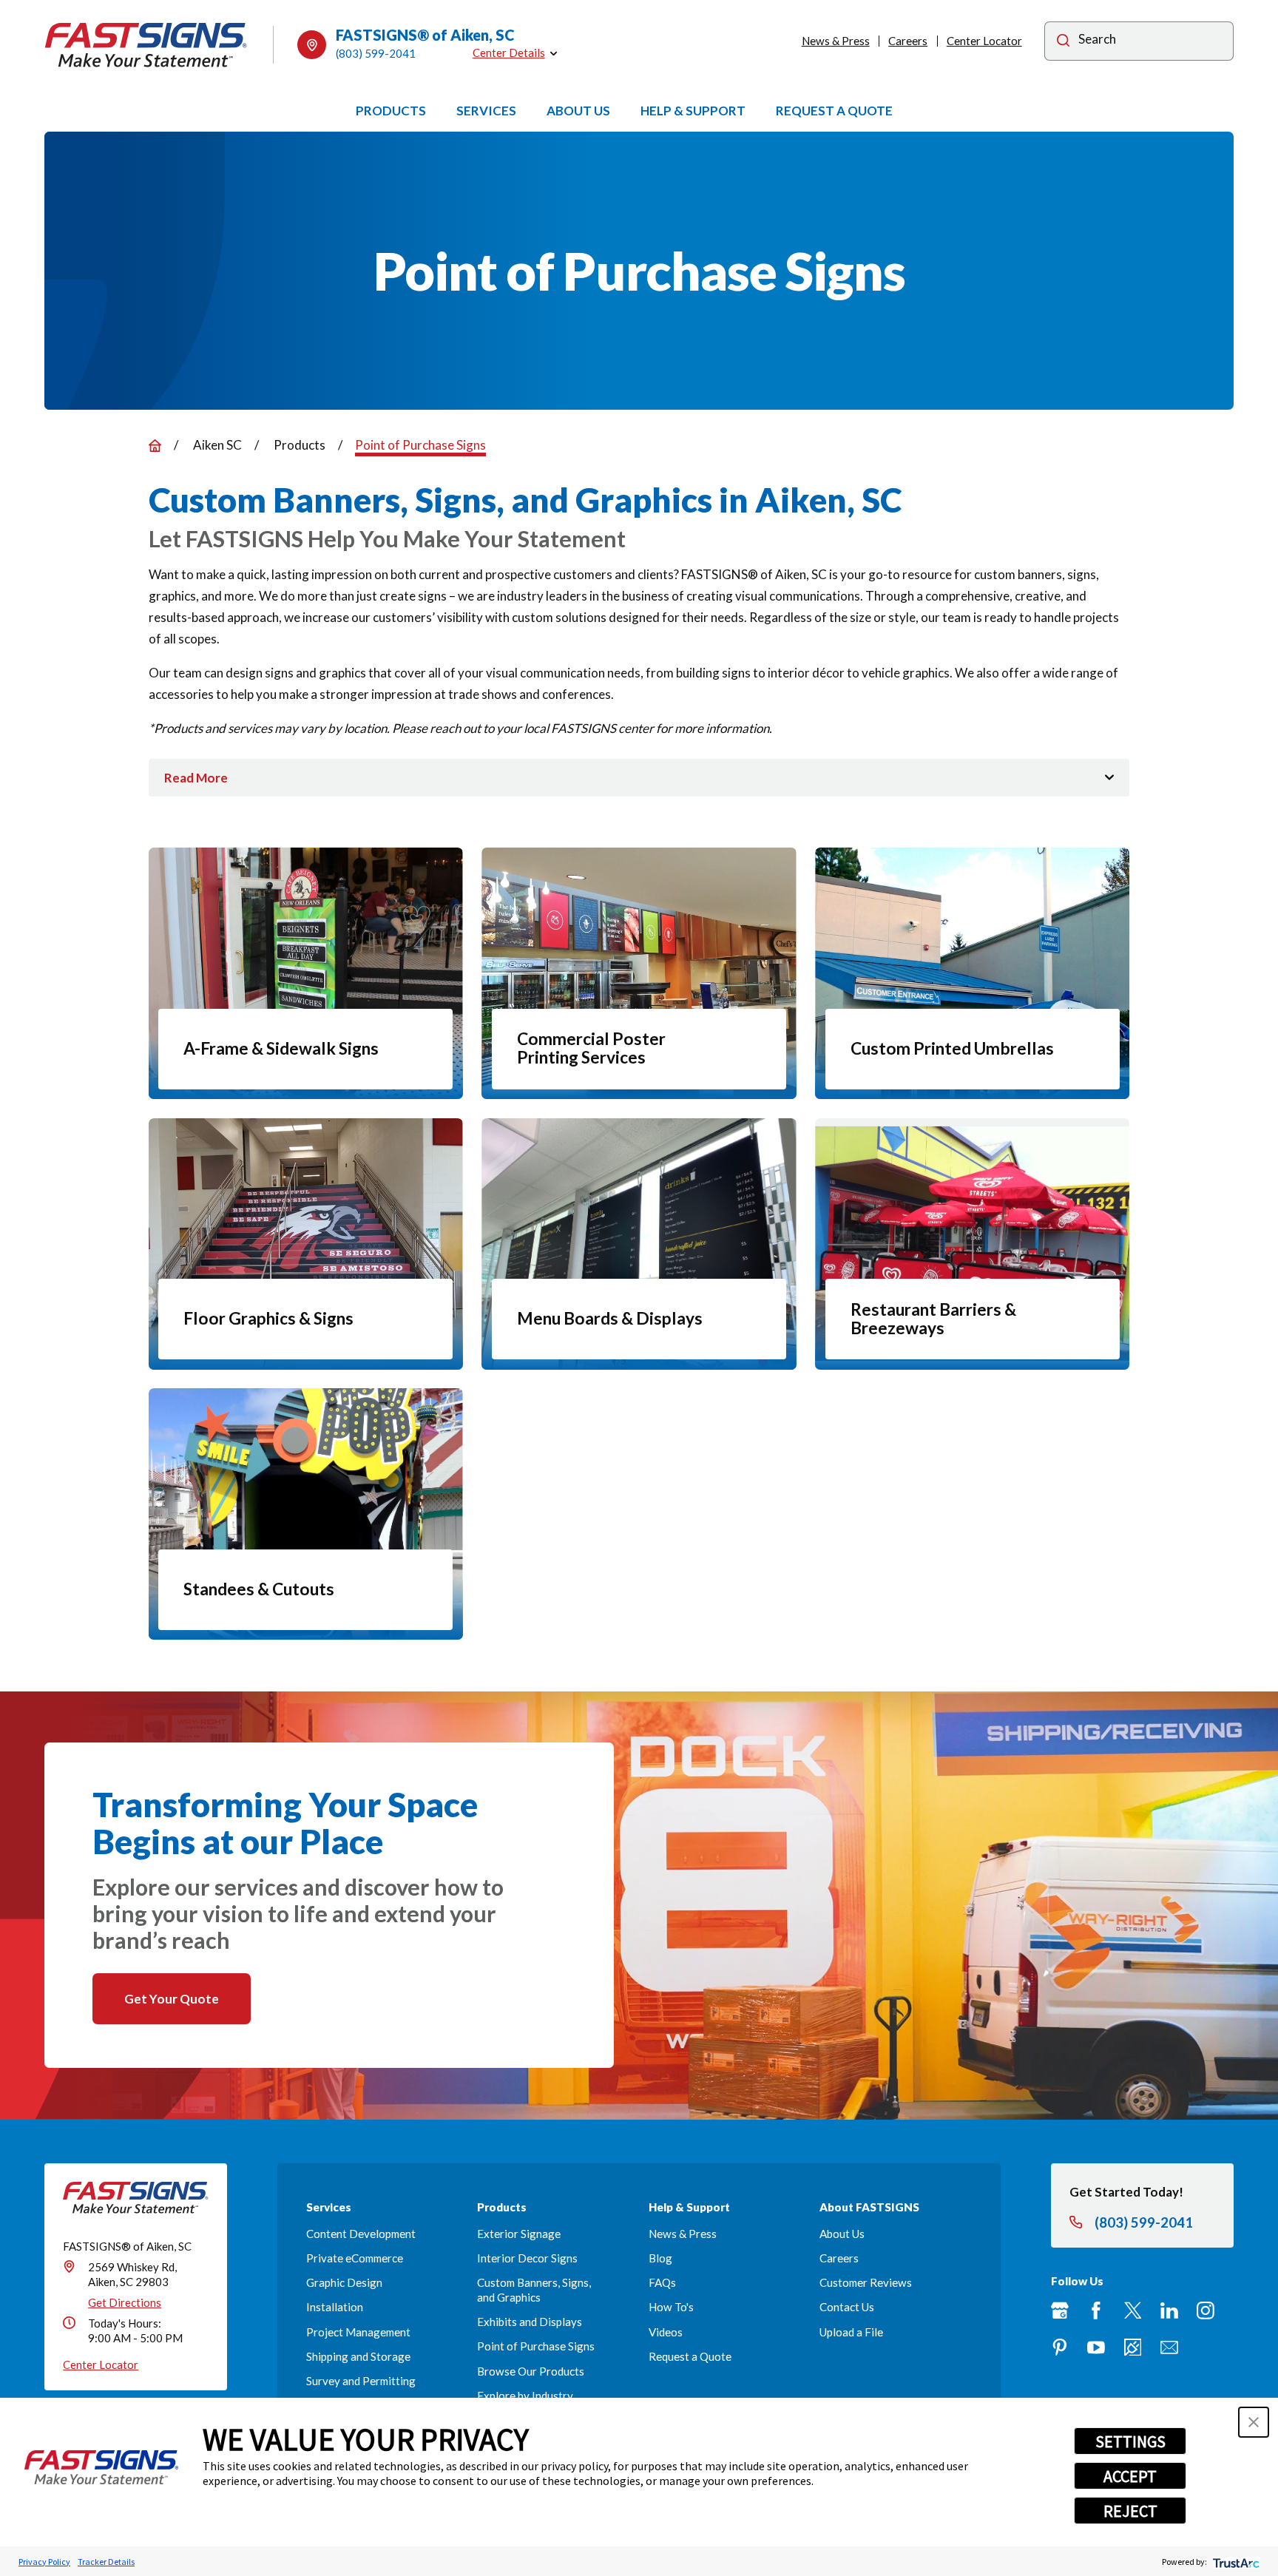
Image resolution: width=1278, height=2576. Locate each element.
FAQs (662, 2282)
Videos (666, 2332)
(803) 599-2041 (376, 53)
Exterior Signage (519, 2234)
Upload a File (851, 2332)
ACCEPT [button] (1130, 2476)
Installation (335, 2307)
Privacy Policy (44, 2562)
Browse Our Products (531, 2371)
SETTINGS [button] (1130, 2441)
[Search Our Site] (1063, 43)
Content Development (361, 2234)
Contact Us (847, 2307)
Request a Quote (690, 2356)
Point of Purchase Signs (536, 2346)
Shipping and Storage (358, 2356)
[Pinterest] (1060, 2347)
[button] (1254, 2422)
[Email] (1169, 2347)
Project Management (358, 2332)
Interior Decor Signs (527, 2258)
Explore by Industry (525, 2396)
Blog (660, 2258)
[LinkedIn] (1169, 2310)
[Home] (146, 45)
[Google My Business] (1060, 2310)
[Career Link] (1133, 2347)
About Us (842, 2234)
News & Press (836, 41)
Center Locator (984, 41)
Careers (908, 41)
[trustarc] (1235, 2562)
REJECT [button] (1130, 2511)
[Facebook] (1096, 2310)
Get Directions (125, 2302)
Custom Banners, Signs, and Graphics (534, 2290)
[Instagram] (1206, 2310)
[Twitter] (1133, 2310)
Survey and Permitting (361, 2381)
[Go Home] (155, 446)
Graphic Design (344, 2282)
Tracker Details (106, 2562)
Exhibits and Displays (530, 2322)
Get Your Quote (172, 1999)
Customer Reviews (866, 2282)
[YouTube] (1096, 2347)
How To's (671, 2307)
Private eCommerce (355, 2258)
